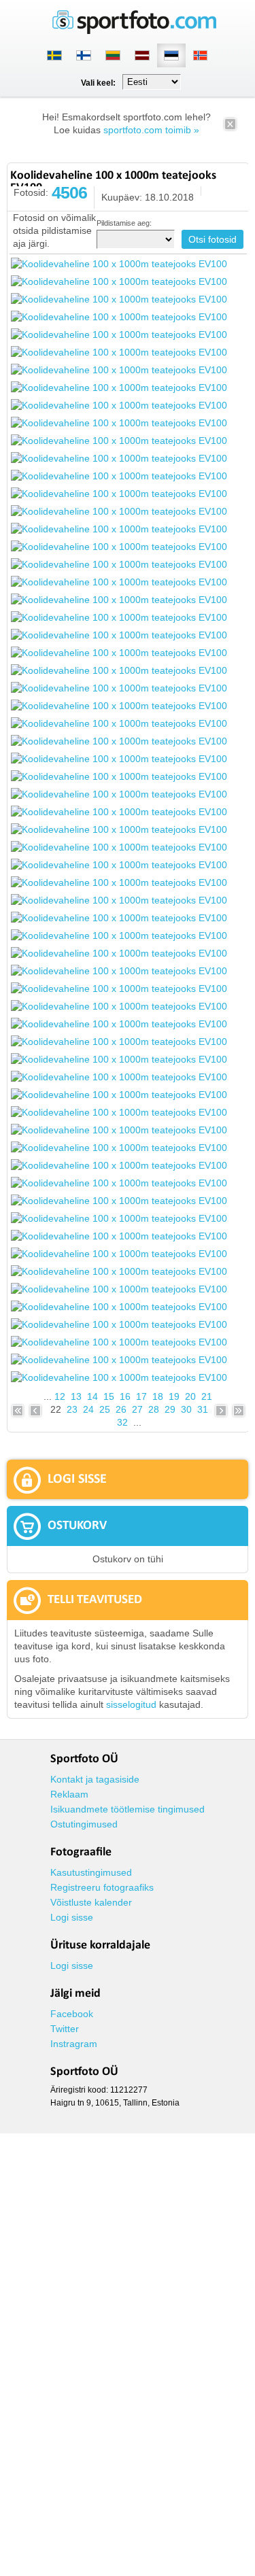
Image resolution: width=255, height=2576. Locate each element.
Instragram (74, 2044)
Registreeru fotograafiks (102, 1887)
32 (122, 1422)
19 (174, 1396)
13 (76, 1396)
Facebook (72, 2014)
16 (125, 1396)
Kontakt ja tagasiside (95, 1779)
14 (92, 1396)
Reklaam (69, 1794)
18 (158, 1396)
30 (186, 1409)
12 (60, 1396)
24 (88, 1409)
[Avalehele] (135, 31)
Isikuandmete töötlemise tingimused (128, 1809)
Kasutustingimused (91, 1872)
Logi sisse (72, 1917)
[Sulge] (230, 128)
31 (203, 1409)
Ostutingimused (84, 1824)
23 (72, 1409)
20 (190, 1396)
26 (121, 1409)
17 (141, 1396)
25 (105, 1409)
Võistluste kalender (91, 1902)
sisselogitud (131, 1704)
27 (137, 1409)
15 (109, 1396)
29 (170, 1409)
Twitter (65, 2029)
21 (207, 1396)
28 (154, 1409)
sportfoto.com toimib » (151, 130)
